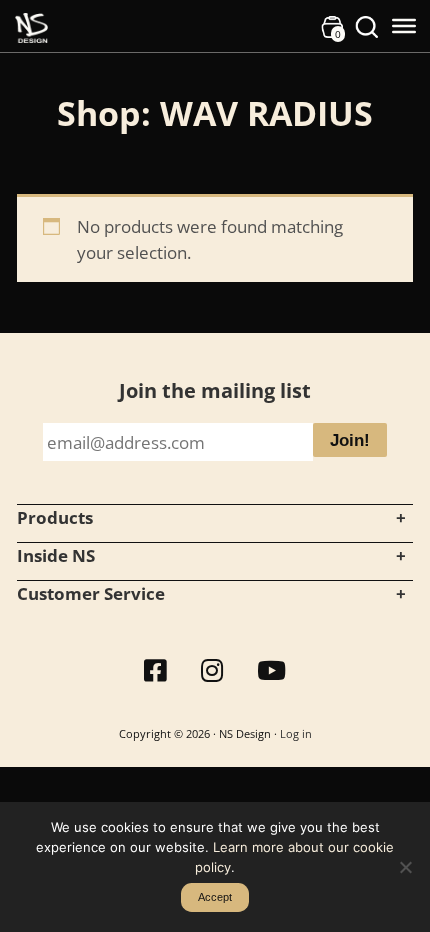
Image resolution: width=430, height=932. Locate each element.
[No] (405, 867)
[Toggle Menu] (404, 26)
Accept (215, 897)
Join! (350, 440)
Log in (296, 733)
